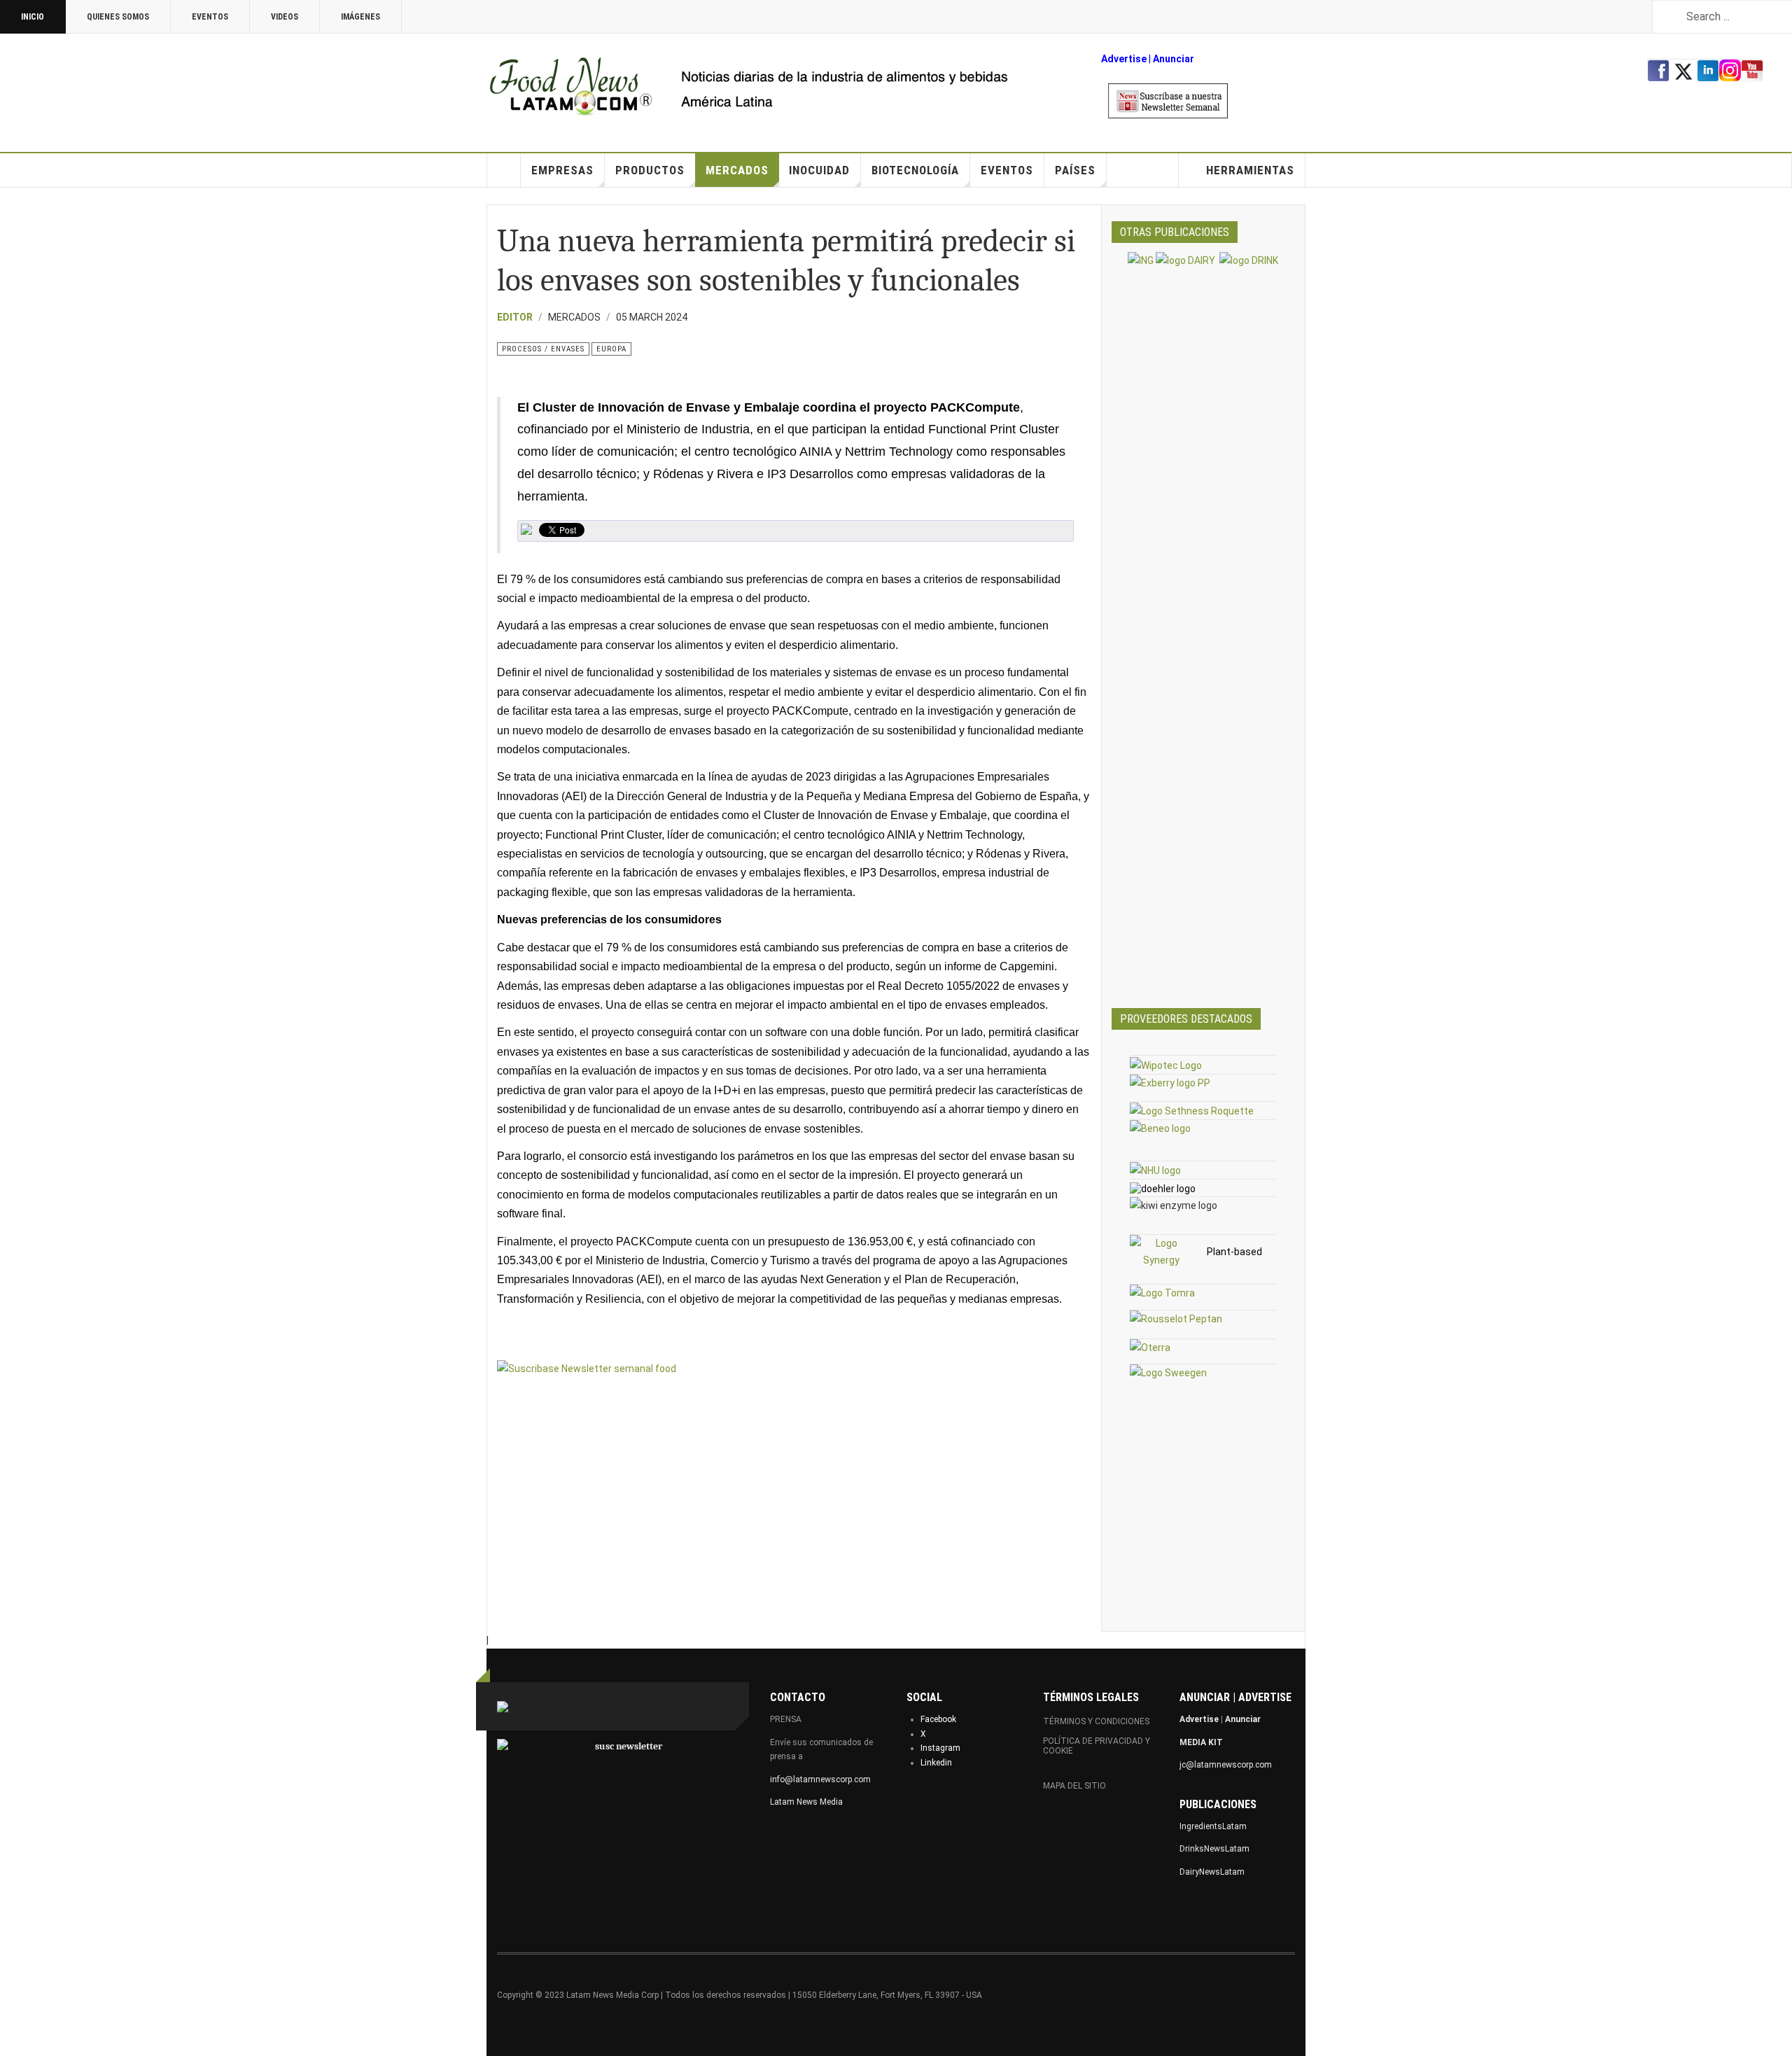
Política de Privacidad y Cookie (1097, 1746)
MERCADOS (737, 170)
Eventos (210, 17)
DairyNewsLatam (1212, 1872)
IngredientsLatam (1213, 1826)
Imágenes (360, 17)
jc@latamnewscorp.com (1226, 1765)
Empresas (562, 170)
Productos (650, 170)
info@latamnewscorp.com (820, 1779)
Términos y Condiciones (1096, 1721)
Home (504, 170)
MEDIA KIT (1201, 1742)
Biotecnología (915, 170)
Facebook (938, 1719)
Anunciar (1243, 1719)
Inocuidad (819, 170)
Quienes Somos (118, 17)
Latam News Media (806, 1802)
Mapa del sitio (1074, 1786)
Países (1075, 170)
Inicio (33, 17)
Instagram (940, 1748)
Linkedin (936, 1763)
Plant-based (1234, 1252)
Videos (285, 17)
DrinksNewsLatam (1214, 1849)
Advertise (1124, 59)
